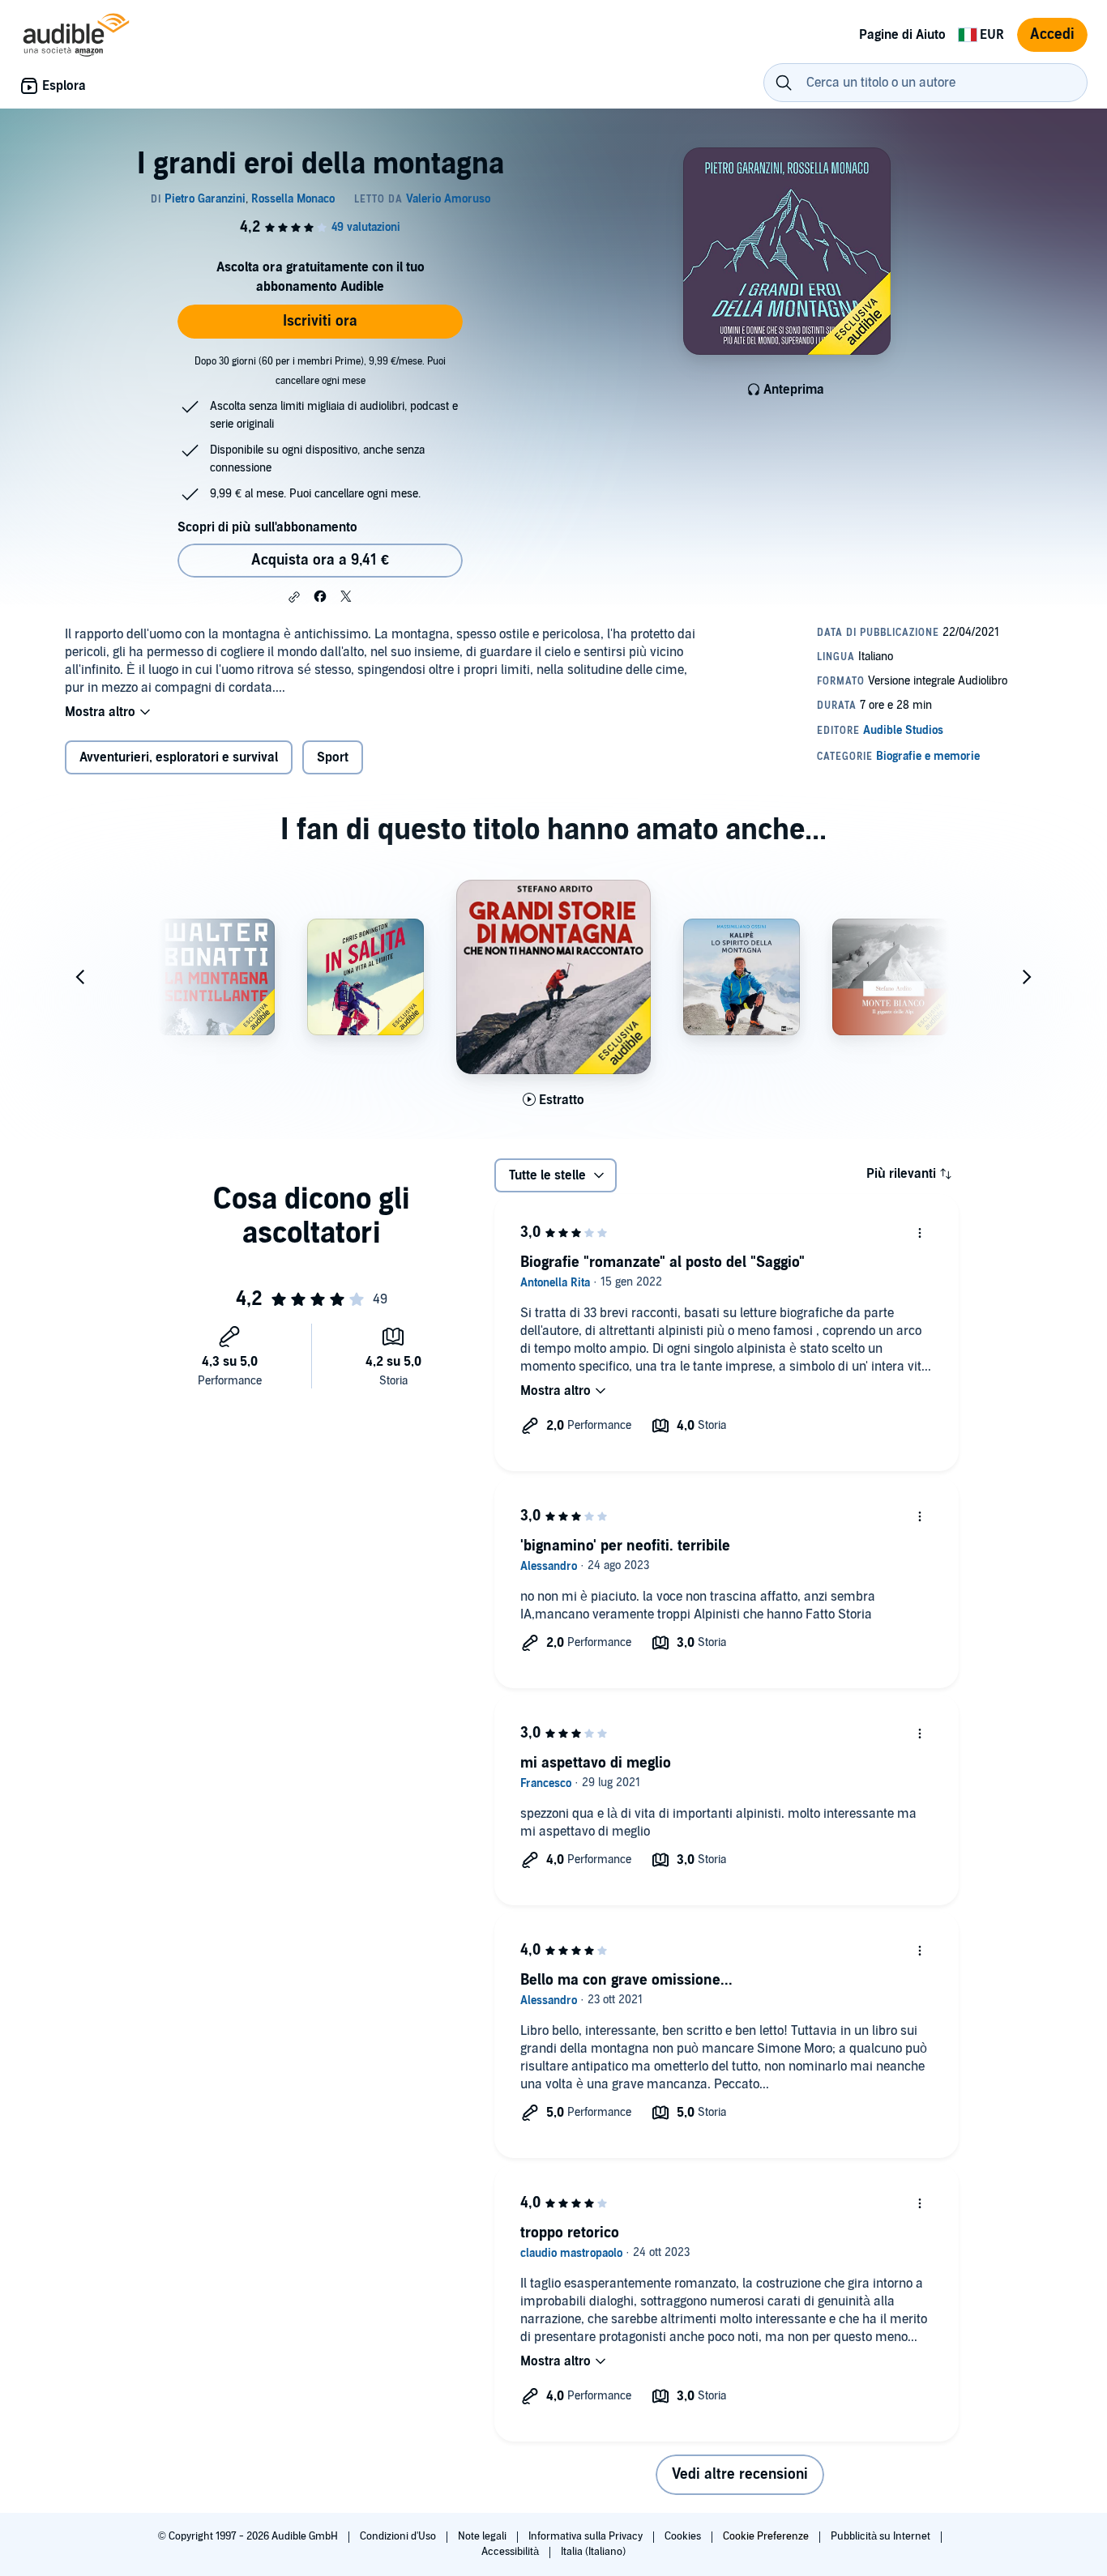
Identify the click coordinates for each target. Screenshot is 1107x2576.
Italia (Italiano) (593, 2552)
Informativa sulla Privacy (587, 2536)
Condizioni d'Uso (399, 2536)
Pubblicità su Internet (882, 2536)
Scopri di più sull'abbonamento (267, 527)
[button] (294, 597)
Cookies (684, 2536)
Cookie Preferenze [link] (766, 2536)
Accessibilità (511, 2552)
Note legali (483, 2536)
